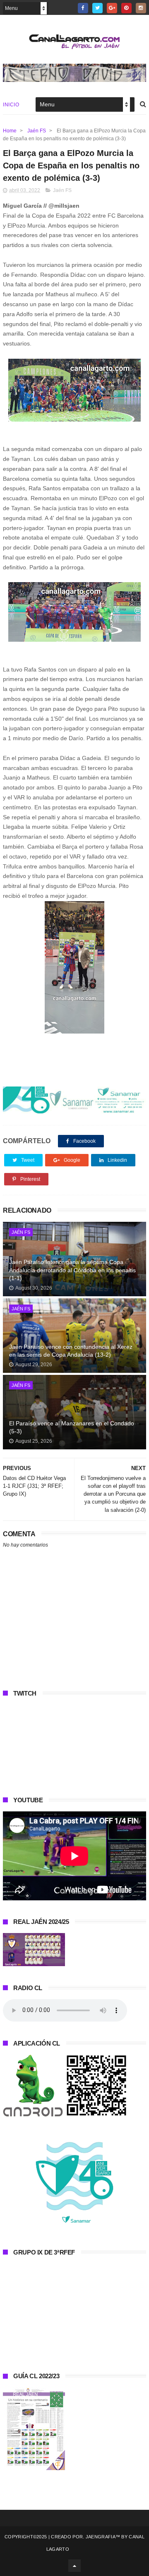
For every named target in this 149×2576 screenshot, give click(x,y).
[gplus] (112, 8)
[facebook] (83, 8)
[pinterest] (126, 8)
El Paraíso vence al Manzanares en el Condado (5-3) (72, 1427)
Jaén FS (37, 131)
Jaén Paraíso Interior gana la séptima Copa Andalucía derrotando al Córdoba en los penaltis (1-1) (72, 1270)
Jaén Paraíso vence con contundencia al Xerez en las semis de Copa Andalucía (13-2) (71, 1351)
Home (10, 131)
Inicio (11, 105)
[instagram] (141, 8)
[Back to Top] (74, 2566)
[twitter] (97, 8)
